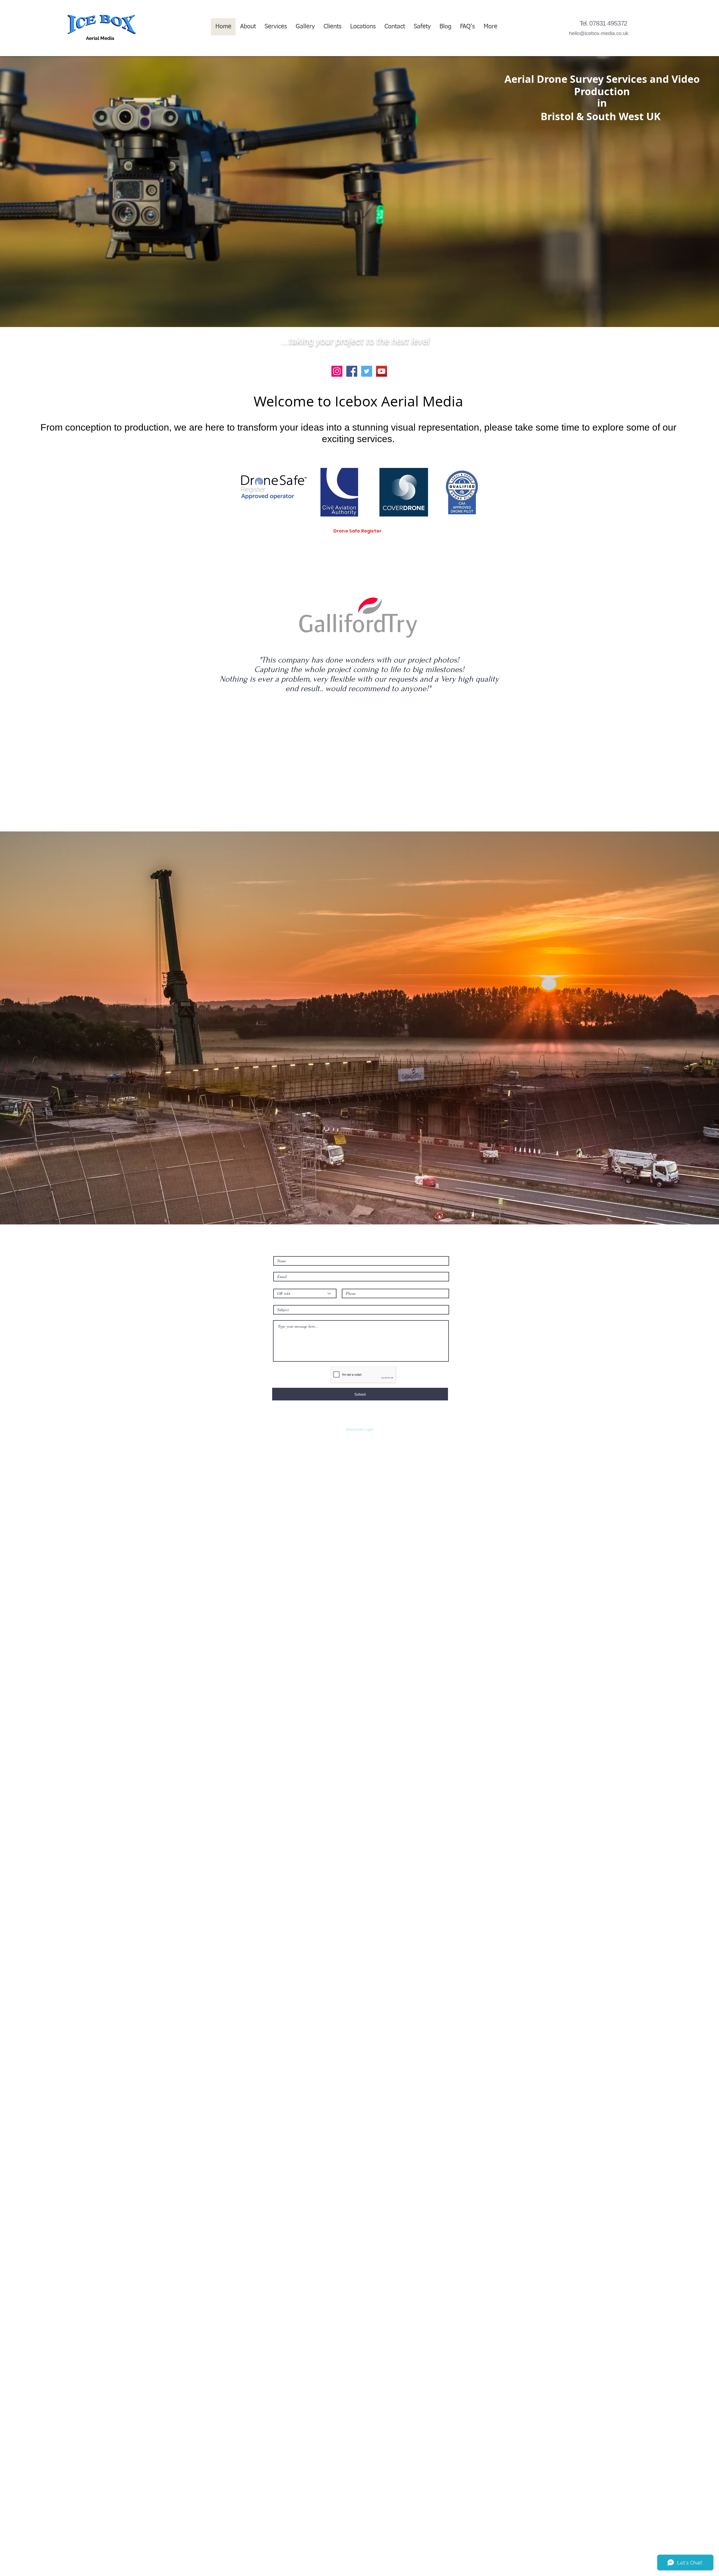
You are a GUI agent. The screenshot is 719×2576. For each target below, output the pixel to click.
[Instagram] (337, 371)
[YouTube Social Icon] (382, 371)
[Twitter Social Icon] (367, 371)
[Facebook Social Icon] (352, 371)
